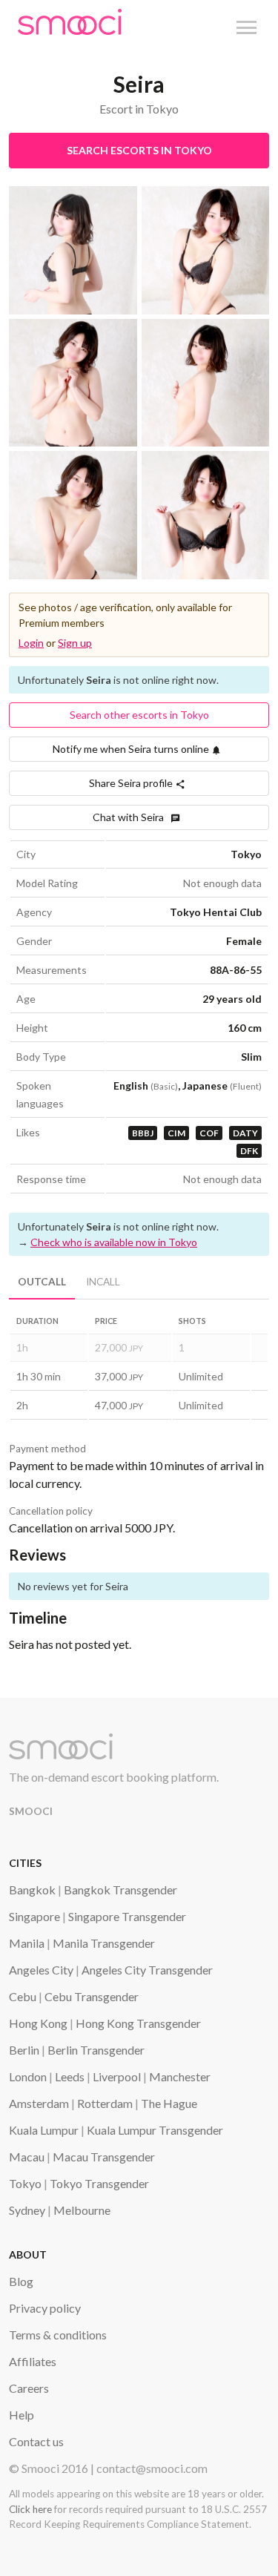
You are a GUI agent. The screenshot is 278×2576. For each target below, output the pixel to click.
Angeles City (41, 1970)
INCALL (103, 1282)
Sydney (27, 2210)
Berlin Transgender (96, 2050)
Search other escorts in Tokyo (139, 715)
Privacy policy (45, 2308)
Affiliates (33, 2361)
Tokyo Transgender (99, 2183)
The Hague (169, 2103)
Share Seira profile (132, 783)
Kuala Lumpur (44, 2130)
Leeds (70, 2076)
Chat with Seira (132, 817)
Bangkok (32, 1890)
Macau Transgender (104, 2157)
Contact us (36, 2441)
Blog (21, 2281)
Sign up (75, 643)
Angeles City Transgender (147, 1970)
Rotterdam (105, 2103)
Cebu (23, 1996)
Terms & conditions (58, 2335)
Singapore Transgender (127, 1916)
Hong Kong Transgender (138, 2023)
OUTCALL (42, 1282)
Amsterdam (39, 2103)
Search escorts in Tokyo (139, 150)
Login (31, 643)
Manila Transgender (104, 1943)
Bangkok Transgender (120, 1890)
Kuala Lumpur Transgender (155, 2130)
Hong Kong (38, 2023)
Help (21, 2415)
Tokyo (25, 2183)
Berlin (24, 2050)
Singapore (34, 1916)
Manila (27, 1943)
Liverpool (117, 2076)
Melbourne (82, 2210)
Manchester (180, 2076)
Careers (29, 2388)
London (28, 2076)
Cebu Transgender (92, 1996)
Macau (27, 2157)
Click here (30, 2509)
